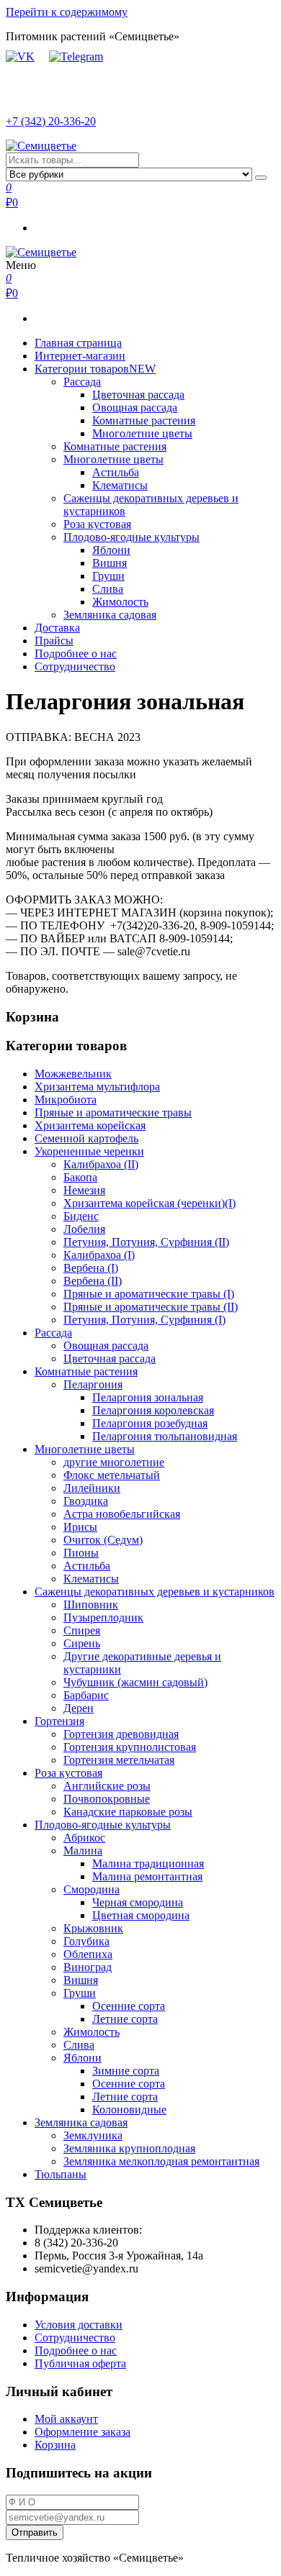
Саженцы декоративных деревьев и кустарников (155, 1592)
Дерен (79, 1708)
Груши (108, 576)
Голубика (86, 1941)
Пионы (81, 1553)
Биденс (81, 1216)
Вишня (110, 563)
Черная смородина (138, 1902)
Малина (83, 1851)
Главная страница (78, 343)
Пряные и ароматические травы (113, 1112)
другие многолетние (114, 1462)
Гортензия (59, 1721)
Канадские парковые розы (128, 1812)
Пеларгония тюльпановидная (165, 1436)
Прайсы (54, 641)
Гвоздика (86, 1501)
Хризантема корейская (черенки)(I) (150, 1203)
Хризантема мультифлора (97, 1087)
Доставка (57, 628)
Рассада (82, 382)
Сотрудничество (75, 666)
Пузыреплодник (103, 1617)
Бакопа (80, 1177)
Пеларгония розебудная (150, 1423)
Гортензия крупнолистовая (130, 1747)
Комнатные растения (144, 420)
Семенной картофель (86, 1138)
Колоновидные (129, 2110)
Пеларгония (93, 1384)
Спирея (82, 1630)
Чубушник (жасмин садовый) (135, 1682)
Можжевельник (73, 1074)
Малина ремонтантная (147, 1876)
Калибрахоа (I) (99, 1255)
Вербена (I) (91, 1268)
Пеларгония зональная (148, 1397)
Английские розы (107, 1786)
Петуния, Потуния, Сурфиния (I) (144, 1320)
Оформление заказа (82, 2432)
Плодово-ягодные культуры (131, 537)
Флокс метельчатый (112, 1475)
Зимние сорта (126, 2071)
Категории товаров (95, 369)
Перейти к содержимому (67, 12)
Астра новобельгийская (122, 1514)
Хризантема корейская (90, 1125)
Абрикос (84, 1838)
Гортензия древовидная (121, 1734)
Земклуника (93, 2135)
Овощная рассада (135, 408)
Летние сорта (125, 2019)
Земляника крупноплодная (129, 2148)
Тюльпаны (61, 2174)
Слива (108, 589)
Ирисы (80, 1527)
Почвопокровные (107, 1799)
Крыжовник (93, 1928)
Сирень (82, 1643)
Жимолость (120, 602)
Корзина (55, 2445)
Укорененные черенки (89, 1151)
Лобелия (84, 1229)
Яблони (111, 550)
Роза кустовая (97, 524)
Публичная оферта (80, 2363)
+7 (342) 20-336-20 (51, 121)
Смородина (92, 1889)
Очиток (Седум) (103, 1540)
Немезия (84, 1190)
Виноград (88, 1967)
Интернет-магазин (80, 356)
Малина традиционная (148, 1863)
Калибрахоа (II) (101, 1164)
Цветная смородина (141, 1915)
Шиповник (91, 1605)
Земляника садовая (110, 615)
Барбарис (86, 1695)
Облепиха (88, 1954)
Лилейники (92, 1488)
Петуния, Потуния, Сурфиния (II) (146, 1242)
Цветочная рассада (138, 395)
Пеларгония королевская (153, 1410)
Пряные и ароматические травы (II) (151, 1307)
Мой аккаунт (66, 2419)
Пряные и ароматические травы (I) (149, 1294)
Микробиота (66, 1100)
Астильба (116, 472)
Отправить (35, 2532)
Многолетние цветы (142, 433)
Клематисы (120, 485)
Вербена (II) (93, 1281)
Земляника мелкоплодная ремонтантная (161, 2161)
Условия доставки (79, 2325)
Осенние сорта (129, 2006)
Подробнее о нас (76, 654)
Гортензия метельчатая (119, 1760)
